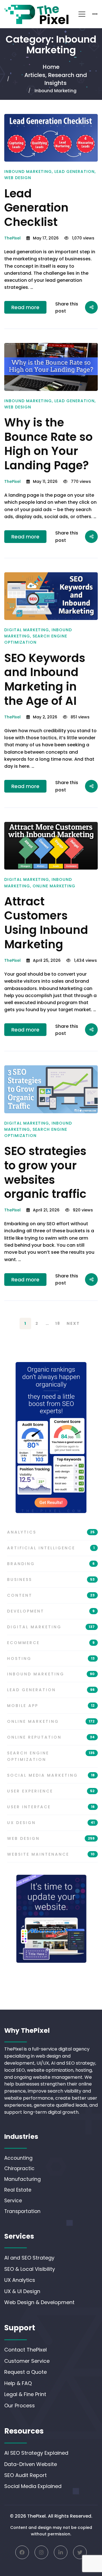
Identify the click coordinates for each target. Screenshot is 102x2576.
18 (58, 1323)
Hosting (51, 1658)
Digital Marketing (27, 630)
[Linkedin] (61, 2552)
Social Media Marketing (51, 1775)
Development (51, 1611)
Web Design (18, 178)
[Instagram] (41, 2552)
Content (51, 1595)
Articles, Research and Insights (56, 79)
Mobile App (51, 1706)
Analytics (51, 1532)
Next (73, 1323)
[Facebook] (22, 2552)
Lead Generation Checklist (36, 208)
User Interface (51, 1807)
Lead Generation (75, 171)
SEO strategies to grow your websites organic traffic (45, 1172)
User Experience (51, 1791)
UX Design (51, 1823)
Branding (51, 1564)
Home (51, 67)
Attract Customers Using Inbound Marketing (46, 923)
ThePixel (12, 238)
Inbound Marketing (28, 171)
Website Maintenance (51, 1854)
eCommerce (51, 1643)
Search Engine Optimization (51, 1756)
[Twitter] (80, 2552)
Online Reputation (51, 1737)
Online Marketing (54, 886)
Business (51, 1580)
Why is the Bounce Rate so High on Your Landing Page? (48, 444)
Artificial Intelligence (51, 1548)
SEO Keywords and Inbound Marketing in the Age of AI (45, 679)
